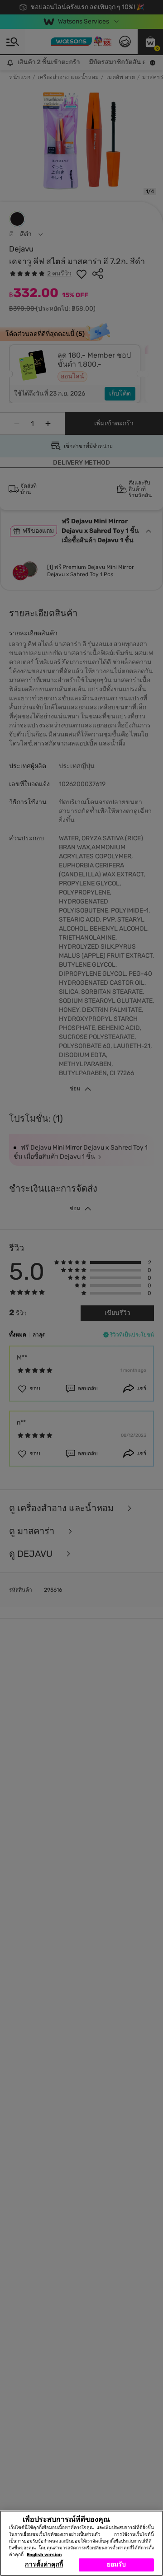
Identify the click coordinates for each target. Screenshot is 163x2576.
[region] (81, 2543)
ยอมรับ (117, 2564)
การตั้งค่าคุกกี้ (44, 2564)
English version (44, 2555)
